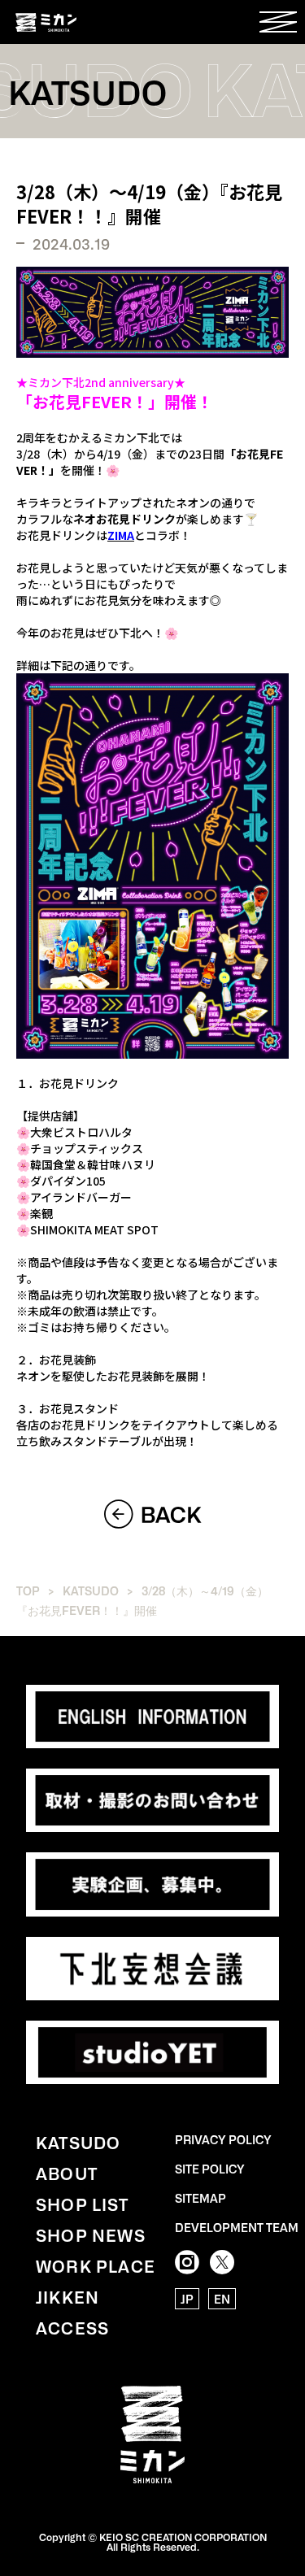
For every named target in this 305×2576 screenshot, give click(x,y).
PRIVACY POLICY (223, 2139)
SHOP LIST (82, 2204)
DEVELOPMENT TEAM (237, 2227)
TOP (28, 1590)
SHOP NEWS (91, 2234)
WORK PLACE (96, 2265)
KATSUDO (91, 1590)
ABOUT (67, 2173)
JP (187, 2299)
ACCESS (72, 2327)
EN (222, 2299)
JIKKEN (68, 2296)
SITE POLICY (210, 2169)
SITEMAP (200, 2198)
